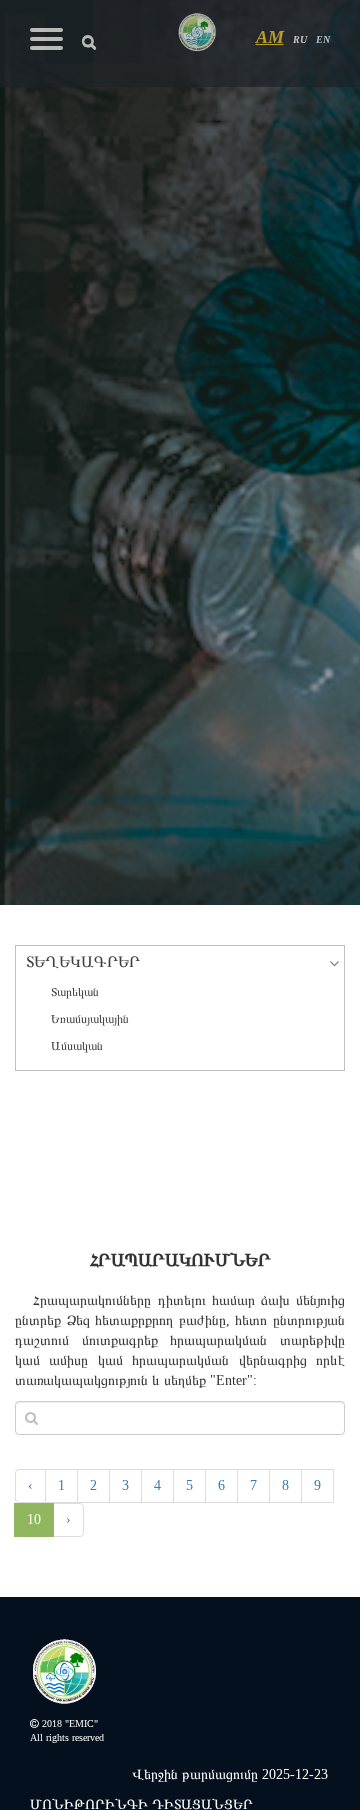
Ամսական (77, 1046)
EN (323, 39)
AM (270, 37)
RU (300, 39)
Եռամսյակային (90, 1019)
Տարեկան (75, 992)
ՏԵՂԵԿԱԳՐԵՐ (83, 961)
